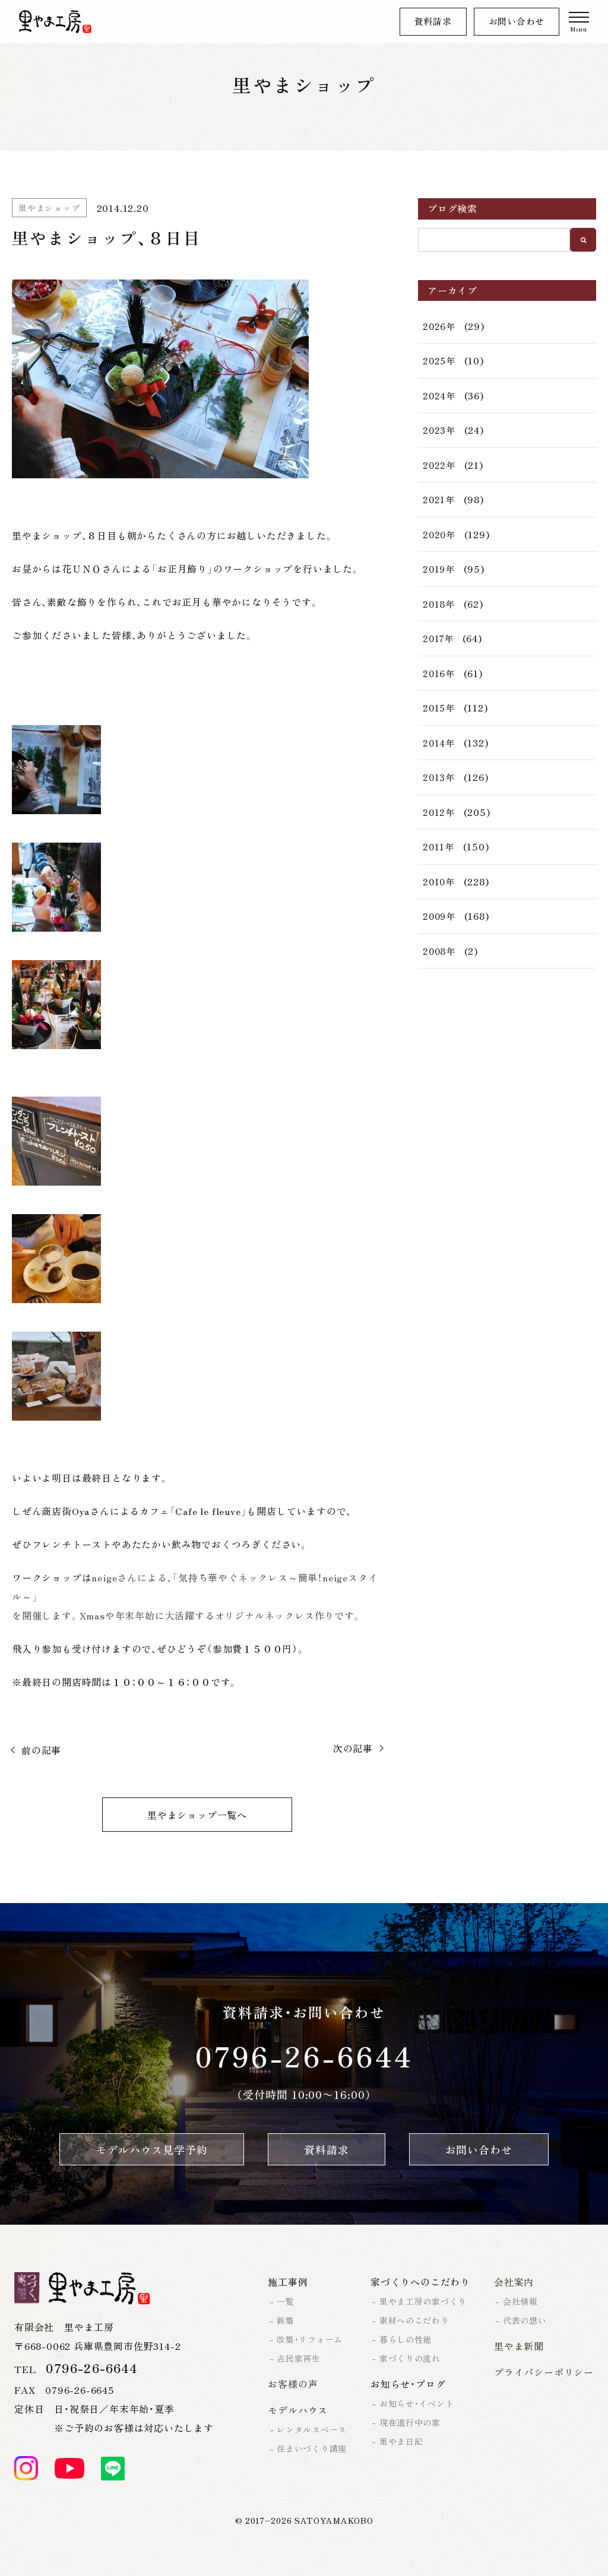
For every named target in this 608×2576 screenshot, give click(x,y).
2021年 (439, 499)
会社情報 (520, 2301)
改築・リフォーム (310, 2339)
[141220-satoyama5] (197, 887)
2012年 (439, 812)
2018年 (439, 604)
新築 (285, 2320)
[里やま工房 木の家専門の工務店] (55, 22)
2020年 (439, 534)
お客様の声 (293, 2384)
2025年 (439, 360)
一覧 (285, 2301)
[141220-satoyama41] (197, 1141)
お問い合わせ (517, 21)
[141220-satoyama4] (197, 770)
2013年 (439, 777)
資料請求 (433, 21)
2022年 (439, 465)
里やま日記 (401, 2441)
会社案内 (514, 2282)
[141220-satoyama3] (197, 1005)
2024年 (439, 396)
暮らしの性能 (406, 2339)
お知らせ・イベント (417, 2403)
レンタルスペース (312, 2429)
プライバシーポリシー (544, 2372)
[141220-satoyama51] (197, 1376)
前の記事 (41, 1750)
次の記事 (353, 1748)
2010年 (439, 882)
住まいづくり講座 (312, 2448)
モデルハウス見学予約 (152, 2149)
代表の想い (525, 2320)
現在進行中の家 (410, 2422)
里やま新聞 (519, 2346)
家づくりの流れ (410, 2358)
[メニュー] (579, 22)
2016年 (439, 673)
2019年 (439, 569)
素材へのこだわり (414, 2320)
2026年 (439, 326)
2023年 (439, 430)
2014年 (439, 743)
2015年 (439, 708)
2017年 (438, 638)
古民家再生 (299, 2358)
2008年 (439, 951)
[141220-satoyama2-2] (197, 379)
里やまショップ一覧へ (197, 1815)
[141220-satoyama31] (197, 1259)
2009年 (439, 916)
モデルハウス (298, 2410)
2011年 (438, 847)
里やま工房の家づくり (423, 2301)
